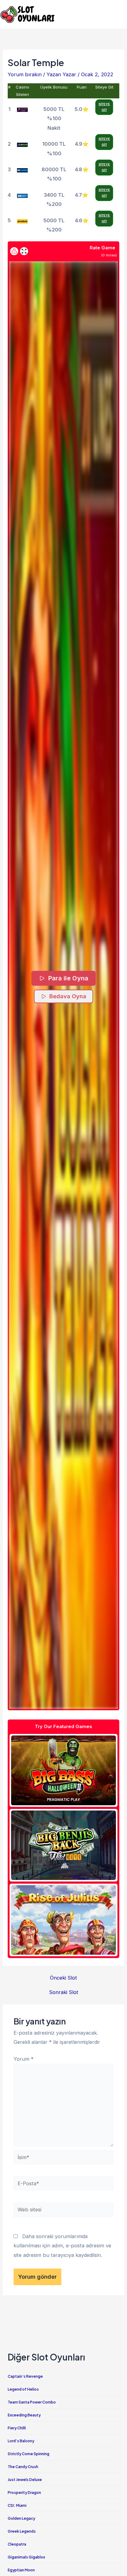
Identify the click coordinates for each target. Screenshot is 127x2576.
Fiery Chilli (17, 2428)
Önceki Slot (63, 1978)
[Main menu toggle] (120, 14)
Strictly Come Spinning (29, 2454)
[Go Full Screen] (24, 251)
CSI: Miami (17, 2505)
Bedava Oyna (68, 996)
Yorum (24, 2059)
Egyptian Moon (21, 2570)
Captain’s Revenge (25, 2376)
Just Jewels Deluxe (25, 2480)
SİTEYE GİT (104, 107)
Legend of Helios (23, 2389)
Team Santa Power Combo (32, 2402)
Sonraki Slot (64, 1992)
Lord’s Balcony (21, 2441)
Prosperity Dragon (24, 2493)
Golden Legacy (21, 2518)
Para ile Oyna (68, 978)
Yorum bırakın (25, 74)
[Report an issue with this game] (14, 251)
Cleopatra (17, 2544)
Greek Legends (22, 2531)
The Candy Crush (23, 2467)
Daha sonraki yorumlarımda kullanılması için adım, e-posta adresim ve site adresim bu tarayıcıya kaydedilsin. (62, 2246)
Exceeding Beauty (24, 2415)
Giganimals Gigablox (26, 2557)
